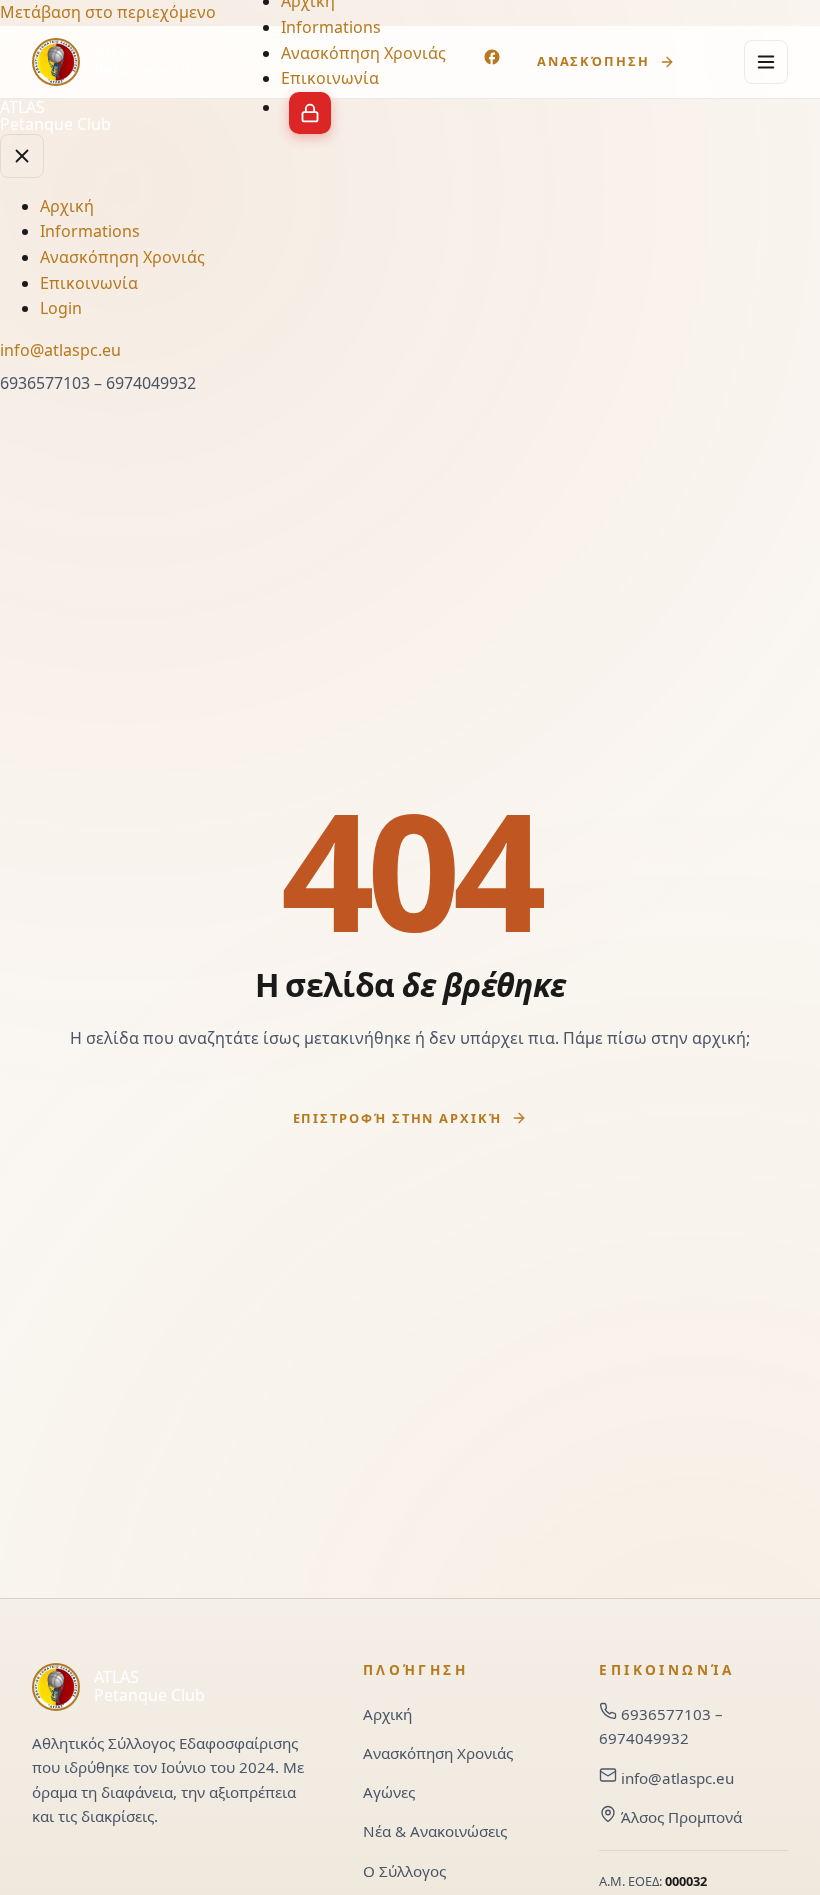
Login (310, 113)
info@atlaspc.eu (677, 1778)
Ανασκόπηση (593, 61)
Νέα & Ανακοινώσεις (435, 1831)
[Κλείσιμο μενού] (22, 156)
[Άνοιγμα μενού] (766, 62)
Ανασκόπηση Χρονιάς (363, 53)
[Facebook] (494, 60)
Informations (331, 27)
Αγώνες (389, 1792)
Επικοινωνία (330, 78)
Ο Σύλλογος (404, 1871)
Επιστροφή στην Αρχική (397, 1118)
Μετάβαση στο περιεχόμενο (108, 12)
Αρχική (67, 206)
